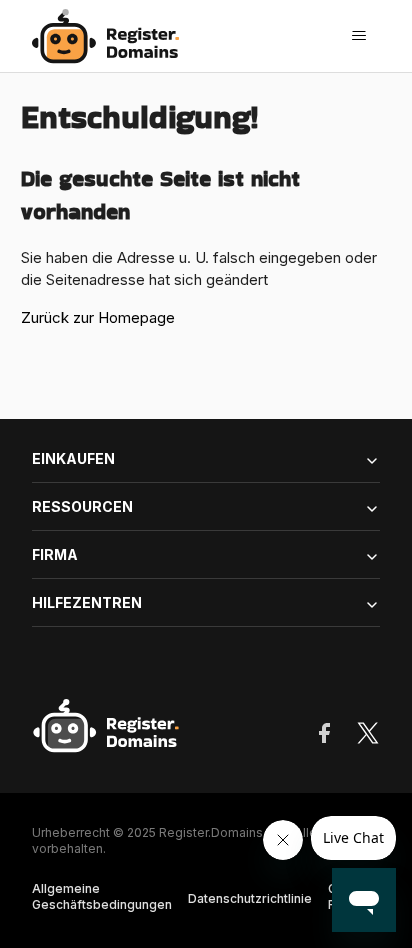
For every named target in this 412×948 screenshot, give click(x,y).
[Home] (111, 36)
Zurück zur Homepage (98, 317)
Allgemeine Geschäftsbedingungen (102, 896)
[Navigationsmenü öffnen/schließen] (359, 36)
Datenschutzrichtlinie (250, 898)
